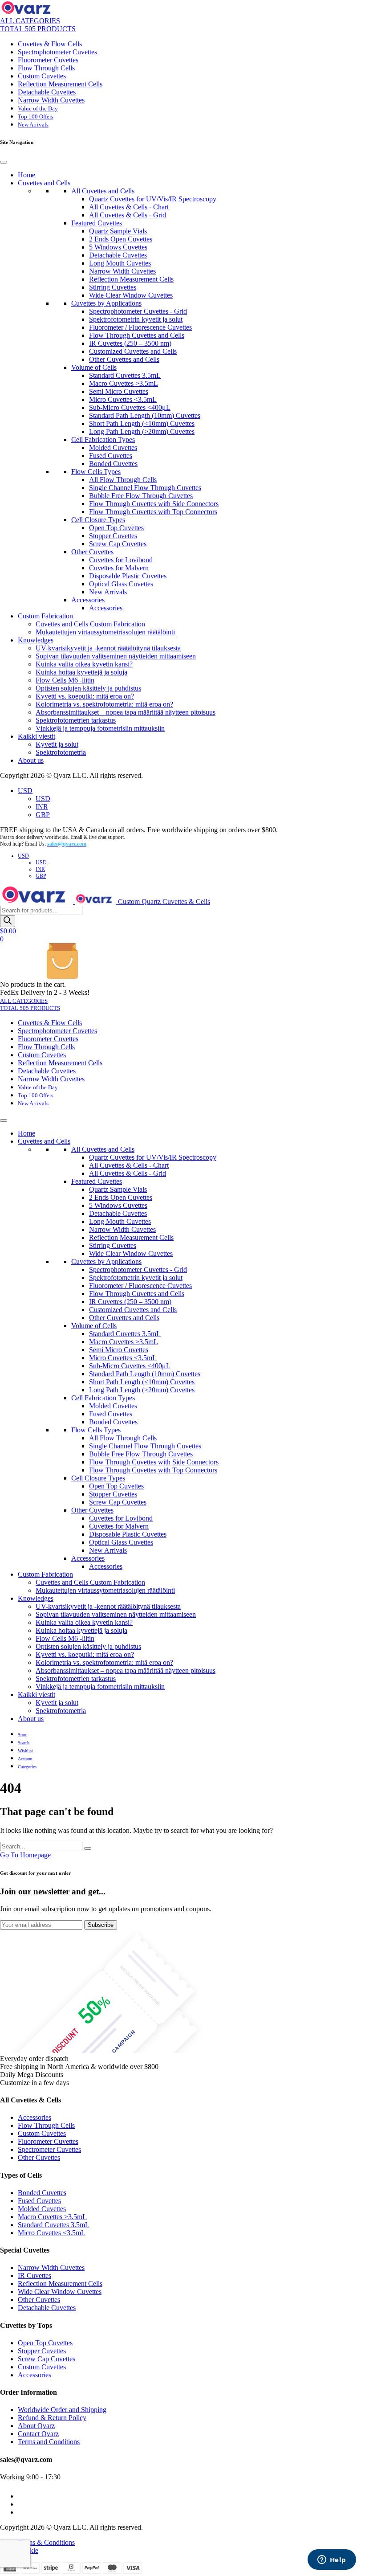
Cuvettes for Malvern (119, 568)
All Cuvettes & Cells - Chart (129, 207)
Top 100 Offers (36, 117)
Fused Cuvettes (111, 456)
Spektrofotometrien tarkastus (76, 720)
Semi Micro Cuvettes (119, 391)
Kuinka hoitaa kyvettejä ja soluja (81, 672)
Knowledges (36, 640)
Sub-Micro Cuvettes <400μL (130, 407)
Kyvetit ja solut (57, 744)
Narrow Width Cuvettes (51, 100)
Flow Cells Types (96, 472)
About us (31, 760)
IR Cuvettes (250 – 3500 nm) (130, 343)
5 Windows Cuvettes (118, 247)
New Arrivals (33, 125)
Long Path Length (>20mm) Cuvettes (142, 431)
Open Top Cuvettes (116, 528)
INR (42, 807)
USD (25, 791)
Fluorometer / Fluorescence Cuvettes (140, 327)
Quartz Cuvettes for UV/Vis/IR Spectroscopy (153, 199)
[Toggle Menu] (4, 162)
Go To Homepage (25, 1855)
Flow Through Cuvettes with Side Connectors (154, 504)
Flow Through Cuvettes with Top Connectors (153, 512)
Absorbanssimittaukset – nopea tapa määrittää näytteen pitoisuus (126, 712)
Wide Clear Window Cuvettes (131, 295)
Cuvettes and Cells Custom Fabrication (90, 624)
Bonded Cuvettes (113, 464)
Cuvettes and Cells (44, 183)
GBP (43, 815)
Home (26, 175)
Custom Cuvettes (42, 76)
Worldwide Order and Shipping (62, 2410)
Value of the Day (38, 108)
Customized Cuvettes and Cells (133, 351)
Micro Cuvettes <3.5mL (123, 399)
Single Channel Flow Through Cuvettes (145, 488)
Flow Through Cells (46, 68)
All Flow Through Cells (123, 480)
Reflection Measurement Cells (60, 84)
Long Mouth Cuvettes (120, 263)
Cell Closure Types (98, 520)
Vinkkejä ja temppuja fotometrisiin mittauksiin (100, 728)
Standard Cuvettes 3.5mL (125, 375)
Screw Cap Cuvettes (118, 544)
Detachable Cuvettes (47, 92)
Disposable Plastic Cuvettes (128, 576)
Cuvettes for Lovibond (121, 560)
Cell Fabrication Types (103, 440)
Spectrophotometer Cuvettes (57, 52)
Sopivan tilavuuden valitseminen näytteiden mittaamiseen (116, 656)
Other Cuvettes (92, 552)
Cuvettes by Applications (106, 303)
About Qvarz (36, 2426)
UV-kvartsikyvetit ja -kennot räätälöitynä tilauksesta (108, 648)
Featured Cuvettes (97, 223)
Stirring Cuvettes (113, 287)
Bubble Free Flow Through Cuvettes (141, 496)
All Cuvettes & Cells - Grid (128, 215)
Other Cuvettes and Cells (124, 359)
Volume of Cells (94, 367)
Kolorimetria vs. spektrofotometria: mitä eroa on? (104, 704)
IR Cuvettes (34, 2275)
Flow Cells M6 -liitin (65, 680)
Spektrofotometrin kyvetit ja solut (136, 319)
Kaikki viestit (36, 736)
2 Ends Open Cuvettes (121, 239)
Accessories (88, 600)
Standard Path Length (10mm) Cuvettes (145, 415)
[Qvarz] (28, 13)
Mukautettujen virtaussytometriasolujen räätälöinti (105, 632)
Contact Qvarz (38, 2434)
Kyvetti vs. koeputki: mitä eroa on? (85, 696)
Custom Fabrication (45, 616)
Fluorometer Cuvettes (48, 60)
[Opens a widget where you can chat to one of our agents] (332, 2560)
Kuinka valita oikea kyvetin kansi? (84, 664)
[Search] (8, 921)
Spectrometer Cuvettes (49, 2149)
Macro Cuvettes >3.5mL (124, 383)
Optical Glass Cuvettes (121, 584)
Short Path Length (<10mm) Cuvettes (142, 423)
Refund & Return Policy (52, 2418)
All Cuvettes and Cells (103, 191)
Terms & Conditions (46, 2542)
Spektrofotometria (61, 752)
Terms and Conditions (49, 2442)
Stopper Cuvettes (113, 536)
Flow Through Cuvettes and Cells (137, 335)
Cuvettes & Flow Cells (50, 44)
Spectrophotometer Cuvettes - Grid (138, 311)
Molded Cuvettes (113, 448)
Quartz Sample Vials (118, 231)
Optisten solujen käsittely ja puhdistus (88, 688)
